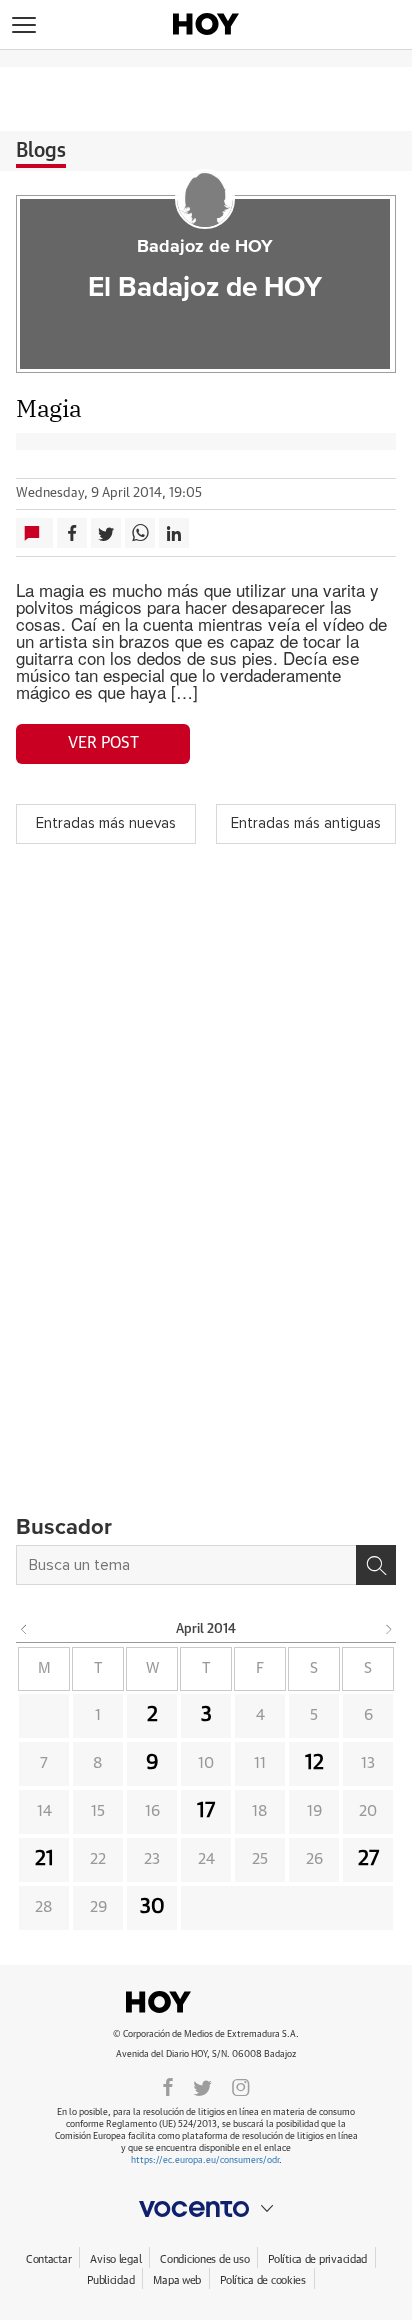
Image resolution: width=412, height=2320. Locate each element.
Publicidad (110, 2280)
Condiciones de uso (204, 2259)
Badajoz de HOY (205, 247)
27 (368, 1859)
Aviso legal (115, 2259)
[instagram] (241, 2086)
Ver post (103, 743)
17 (206, 1811)
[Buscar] (376, 1565)
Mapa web (177, 2280)
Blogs (41, 151)
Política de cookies (263, 2280)
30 (152, 1907)
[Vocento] (206, 2209)
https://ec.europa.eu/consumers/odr (205, 2160)
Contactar (48, 2259)
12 (314, 1763)
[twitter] (202, 2086)
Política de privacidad (317, 2259)
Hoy (206, 2002)
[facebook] (168, 2086)
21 (44, 1859)
